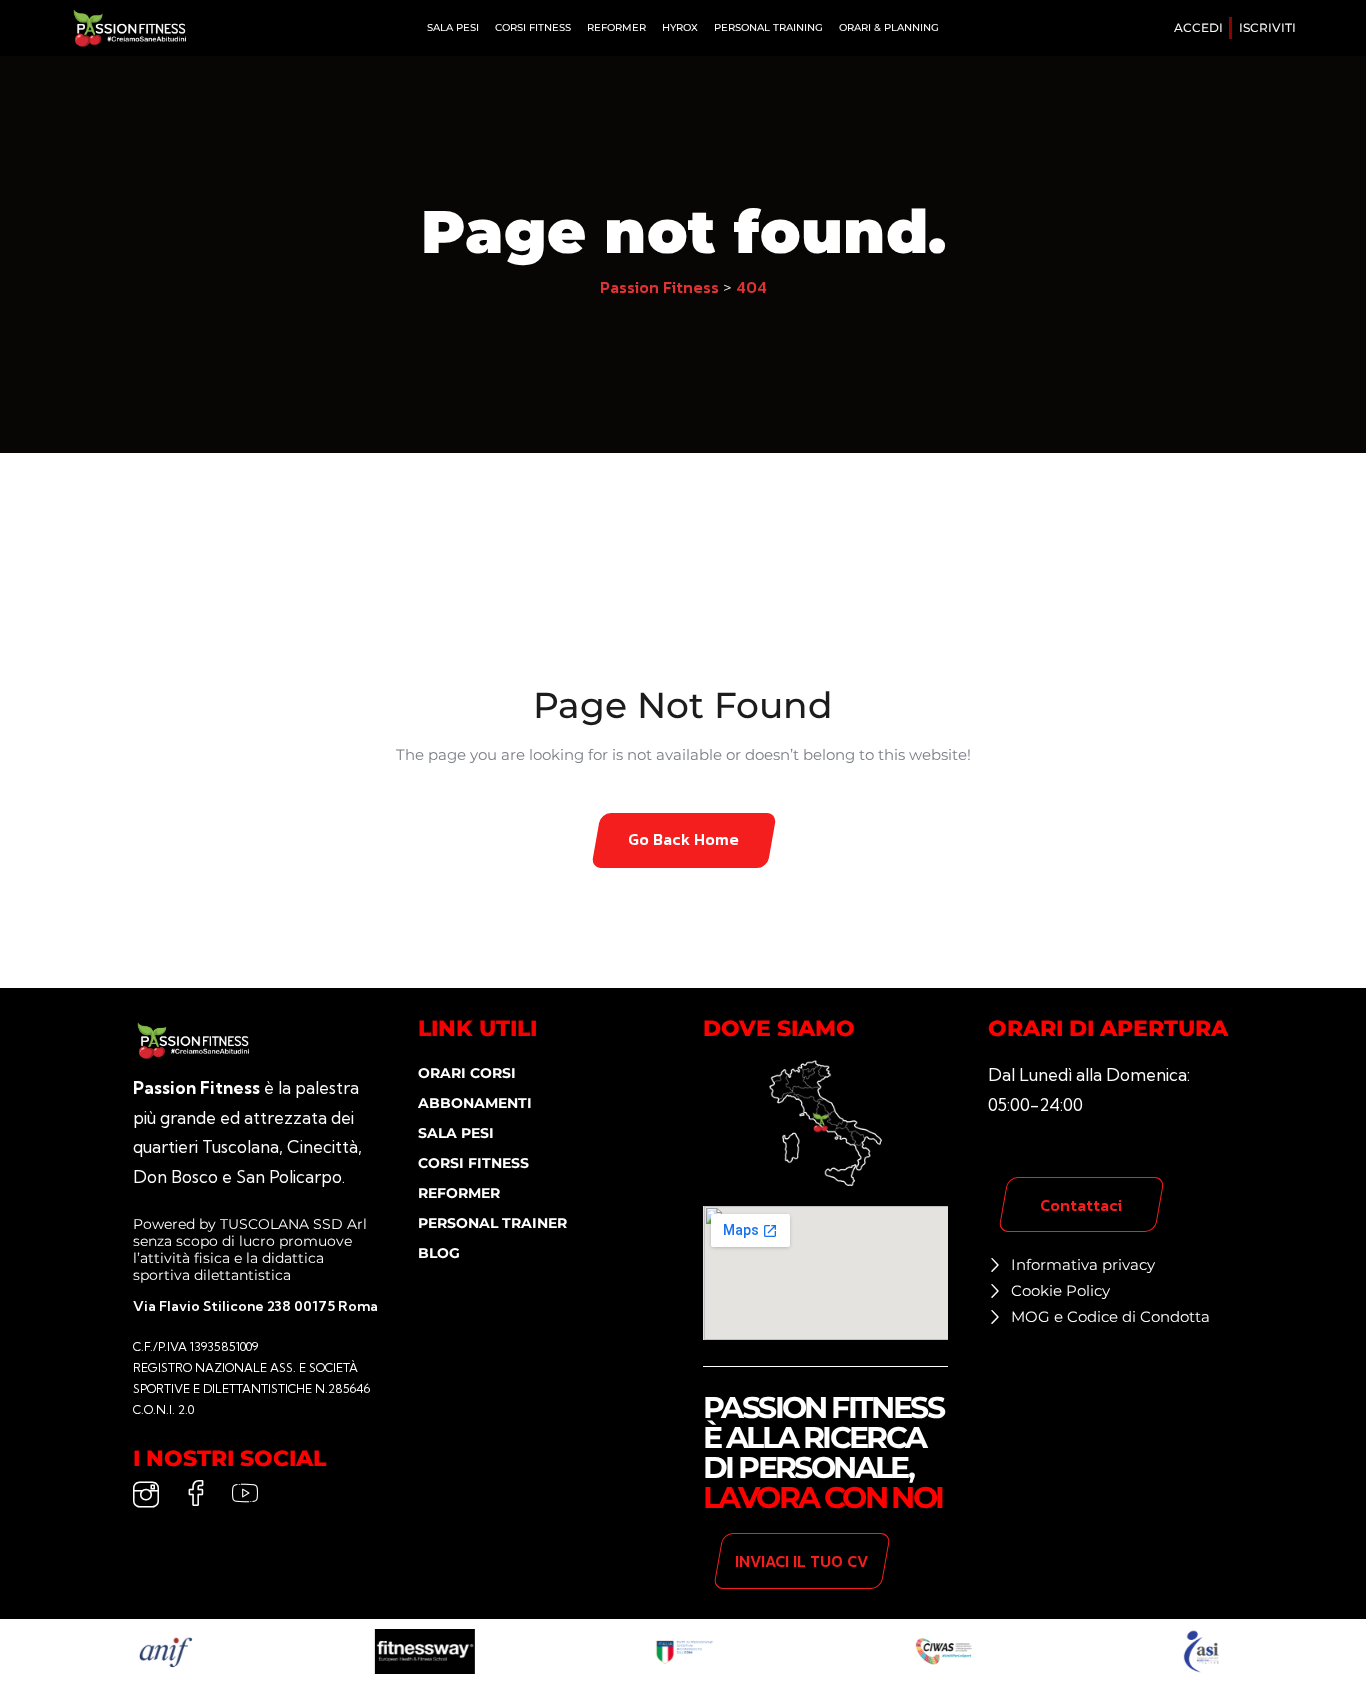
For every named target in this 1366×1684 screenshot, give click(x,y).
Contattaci (1081, 1205)
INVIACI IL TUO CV (801, 1561)
